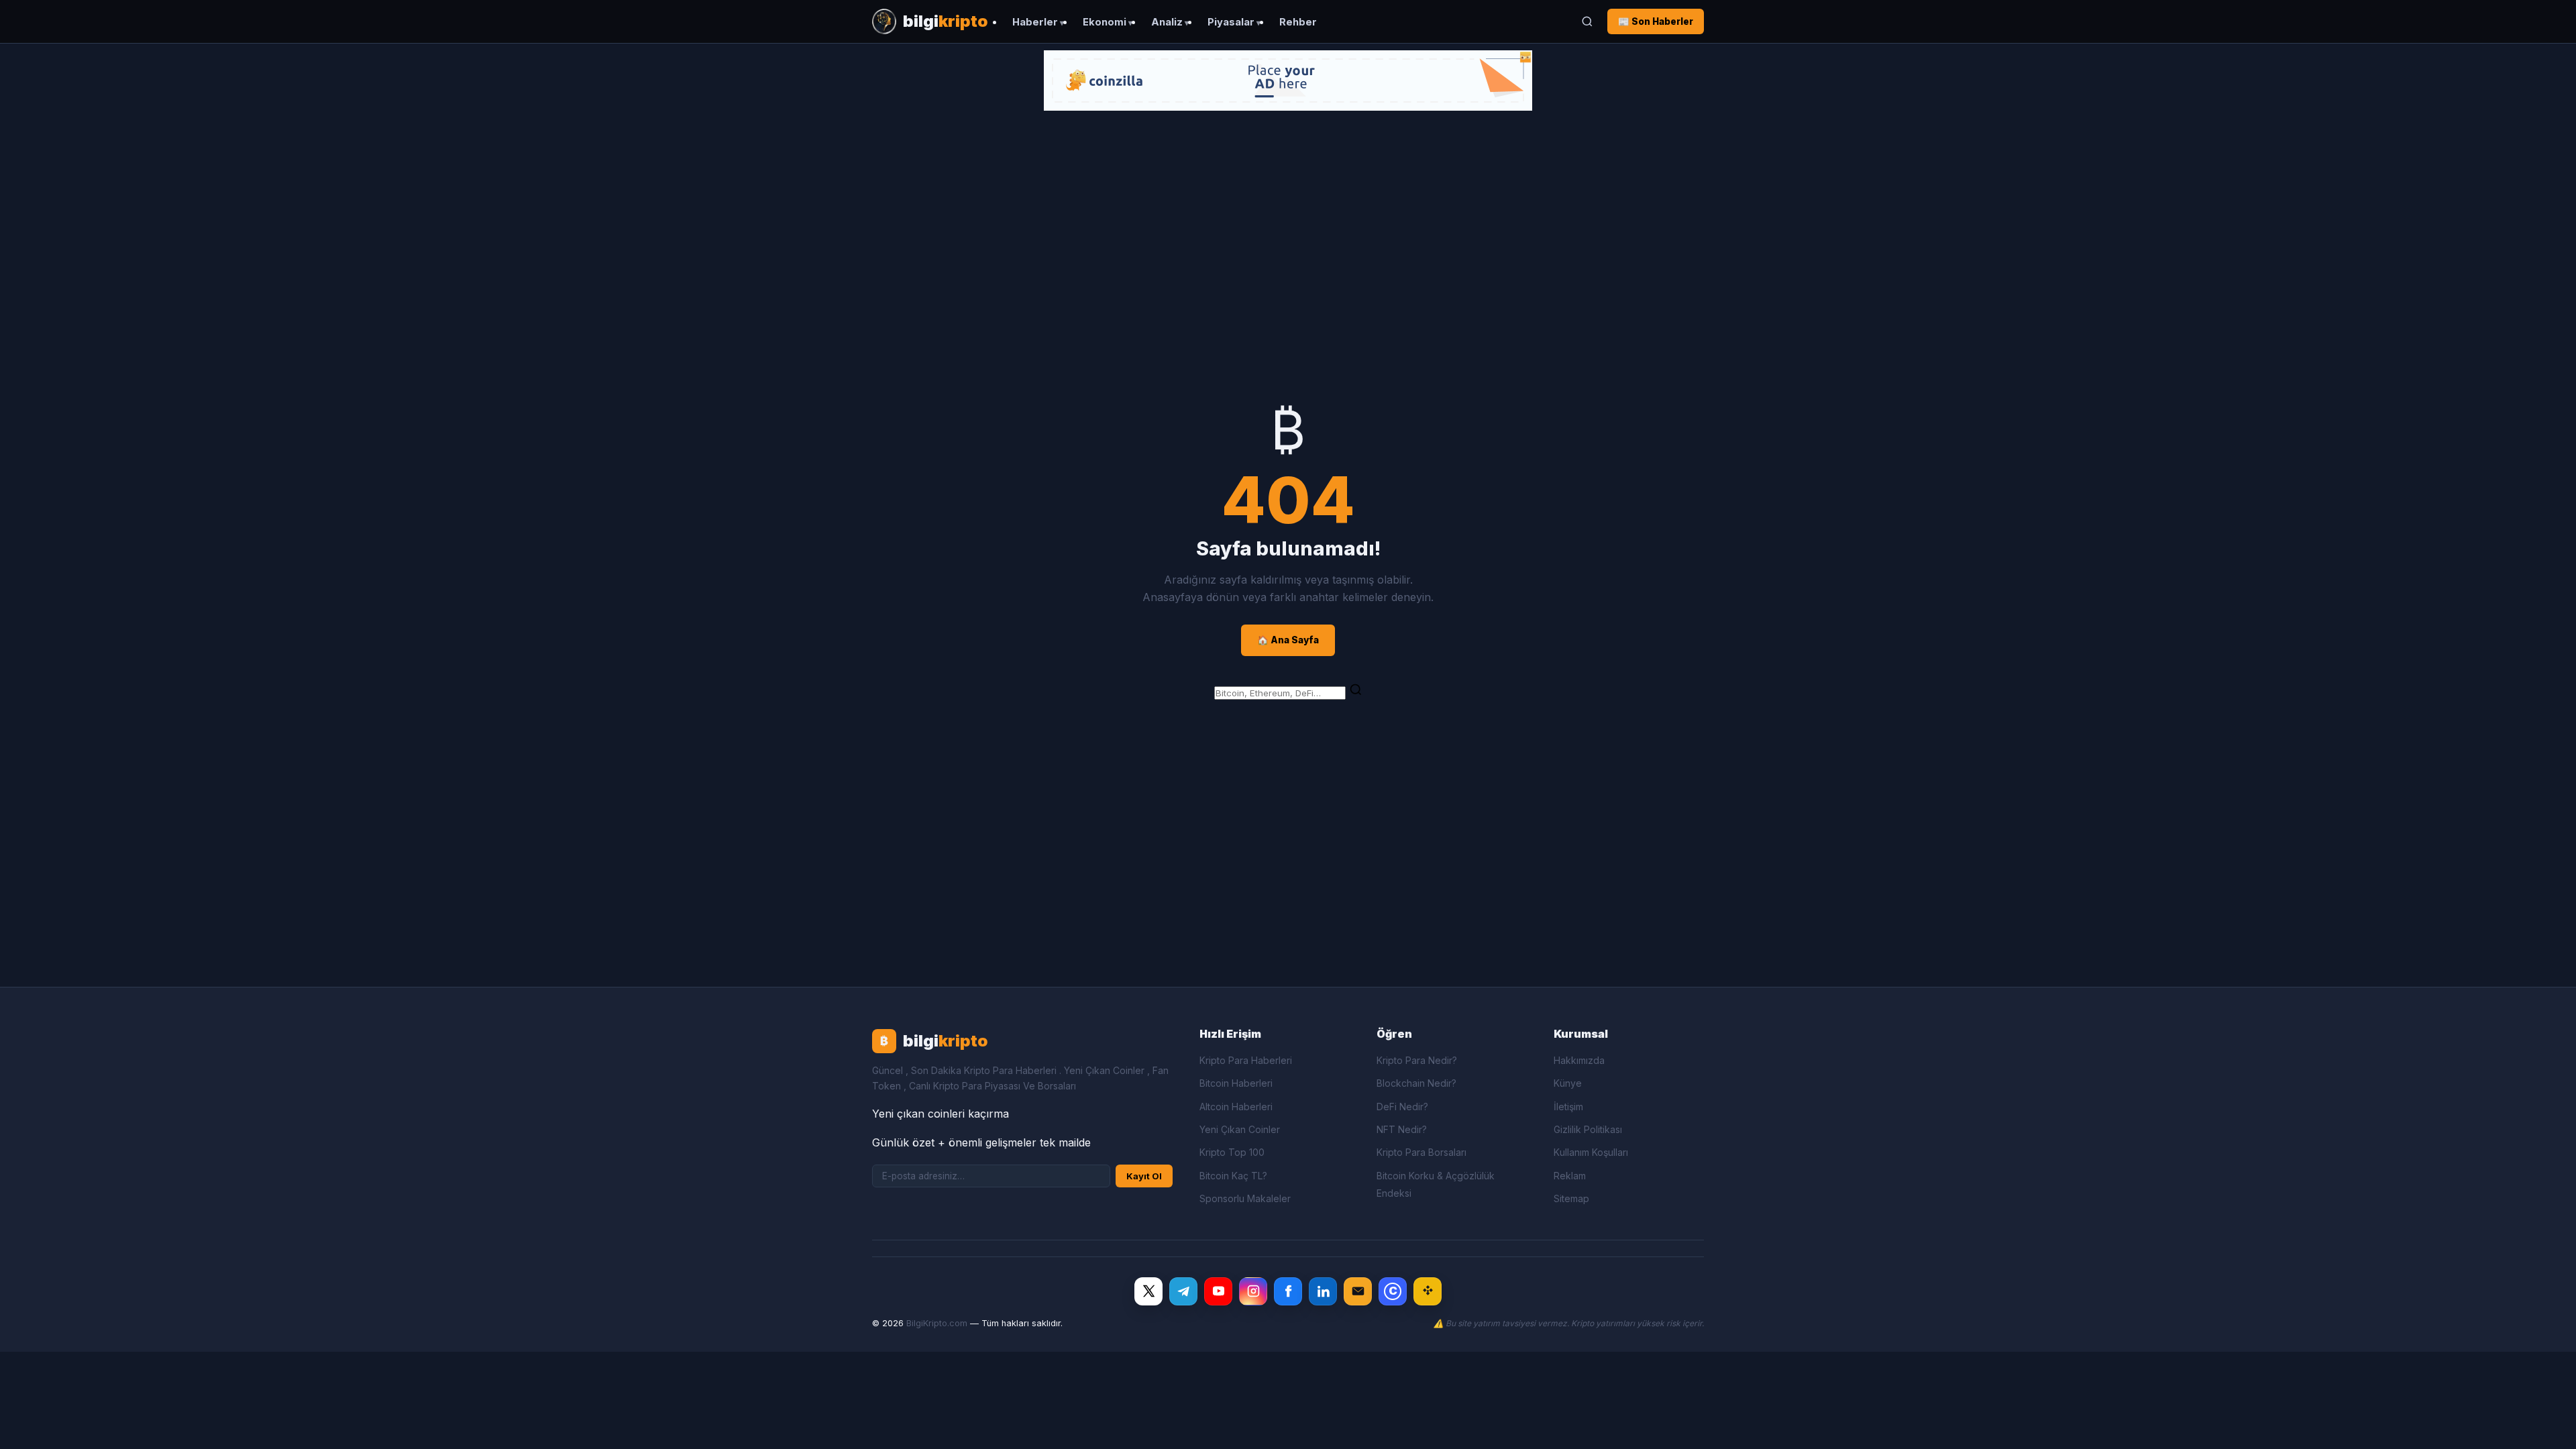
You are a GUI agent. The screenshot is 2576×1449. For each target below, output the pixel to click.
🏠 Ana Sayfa (1288, 640)
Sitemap (1571, 1198)
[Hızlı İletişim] (1358, 1291)
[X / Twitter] (1148, 1291)
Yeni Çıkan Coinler (1240, 1129)
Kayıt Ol (1144, 1176)
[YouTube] (1218, 1291)
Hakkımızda (1579, 1060)
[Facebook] (1288, 1291)
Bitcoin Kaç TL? (1233, 1176)
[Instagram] (1253, 1291)
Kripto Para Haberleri (1246, 1060)
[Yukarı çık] (2545, 1425)
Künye (1568, 1083)
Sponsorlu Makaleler (1245, 1198)
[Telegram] (1183, 1291)
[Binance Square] (1428, 1291)
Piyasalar (1231, 22)
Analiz (1167, 22)
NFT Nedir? (1402, 1129)
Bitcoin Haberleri (1236, 1083)
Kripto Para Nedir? (1417, 1060)
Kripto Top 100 (1232, 1152)
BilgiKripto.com (937, 1323)
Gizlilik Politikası (1588, 1129)
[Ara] (1587, 21)
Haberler (1035, 22)
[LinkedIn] (1323, 1291)
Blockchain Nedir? (1416, 1083)
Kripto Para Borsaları (1421, 1152)
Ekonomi (1105, 22)
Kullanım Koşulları (1591, 1152)
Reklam (1570, 1176)
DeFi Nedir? (1402, 1107)
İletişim (1568, 1107)
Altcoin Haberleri (1236, 1107)
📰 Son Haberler (1656, 21)
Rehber (1298, 22)
